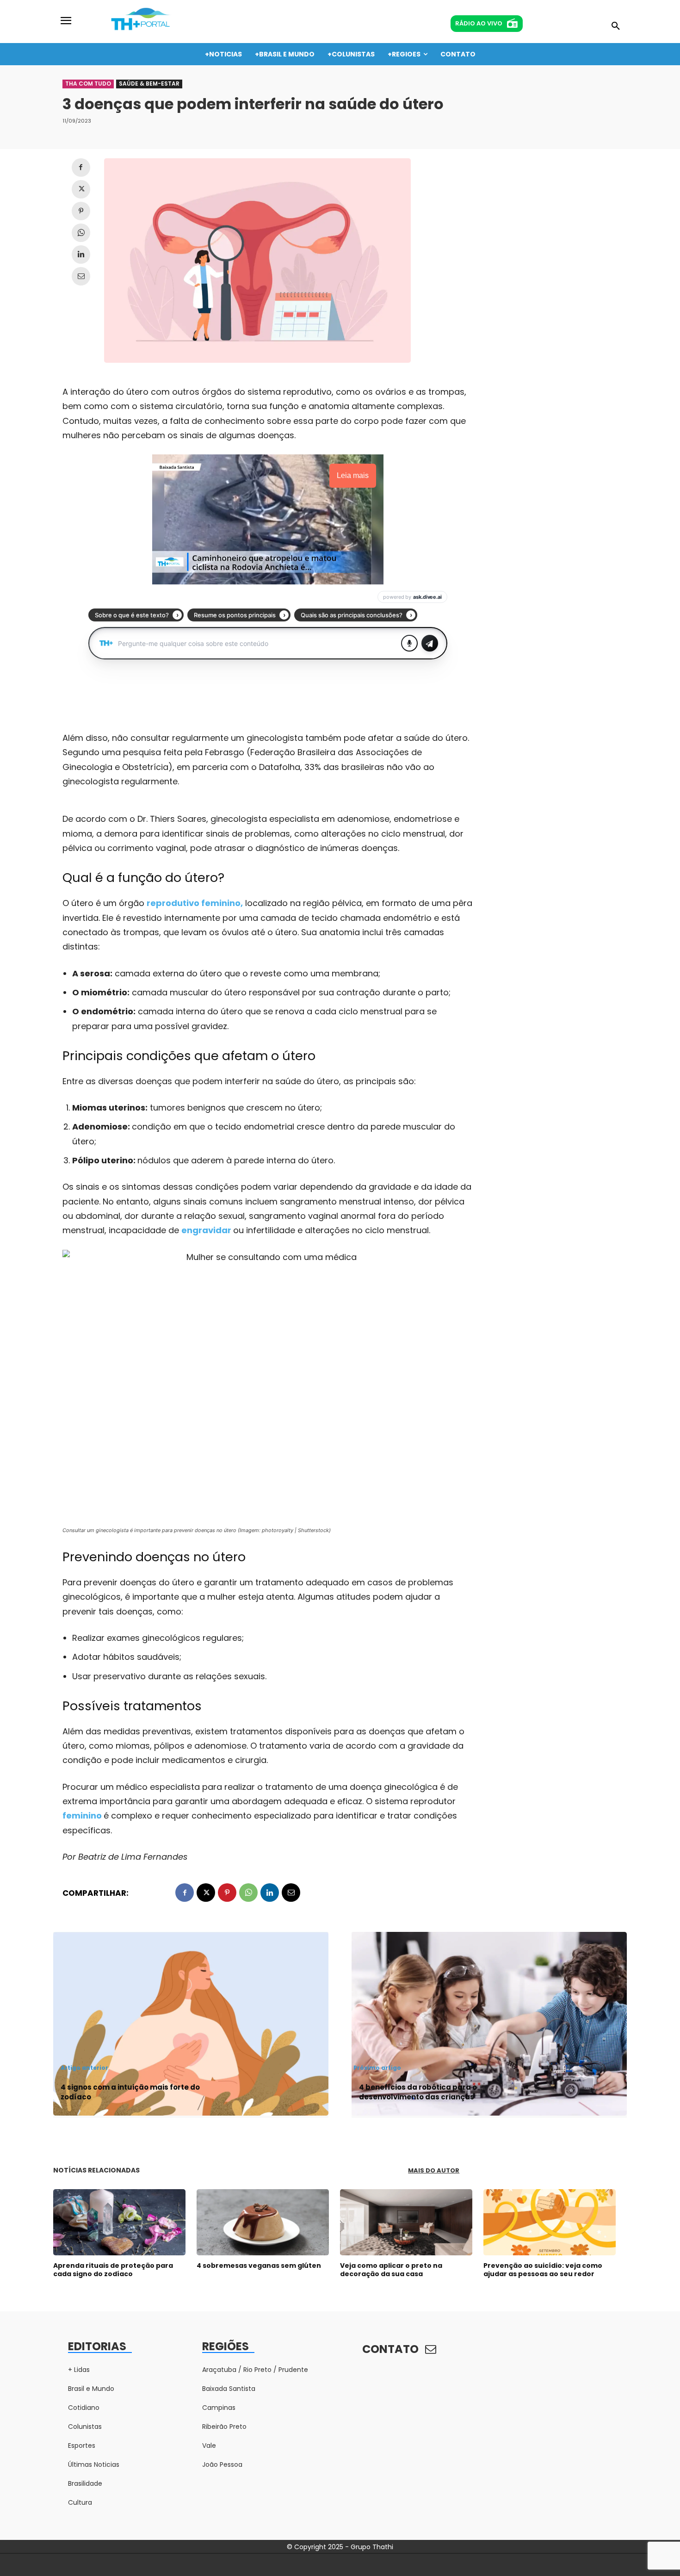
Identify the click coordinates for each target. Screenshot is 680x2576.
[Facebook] (81, 168)
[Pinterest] (81, 211)
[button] (616, 26)
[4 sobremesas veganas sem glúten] (263, 2222)
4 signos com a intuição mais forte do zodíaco (130, 2092)
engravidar (207, 1230)
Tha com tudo (88, 84)
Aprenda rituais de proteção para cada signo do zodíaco (113, 2270)
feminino (83, 1816)
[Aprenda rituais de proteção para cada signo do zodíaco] (119, 2222)
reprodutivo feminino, (195, 903)
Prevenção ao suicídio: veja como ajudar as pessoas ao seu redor (543, 2270)
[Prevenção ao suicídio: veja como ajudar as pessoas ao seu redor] (550, 2222)
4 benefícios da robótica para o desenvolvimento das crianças (418, 2092)
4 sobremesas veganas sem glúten (259, 2266)
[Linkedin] (81, 254)
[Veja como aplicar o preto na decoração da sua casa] (406, 2222)
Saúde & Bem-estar (149, 84)
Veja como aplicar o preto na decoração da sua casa (391, 2270)
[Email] (81, 276)
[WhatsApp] (81, 233)
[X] (81, 189)
